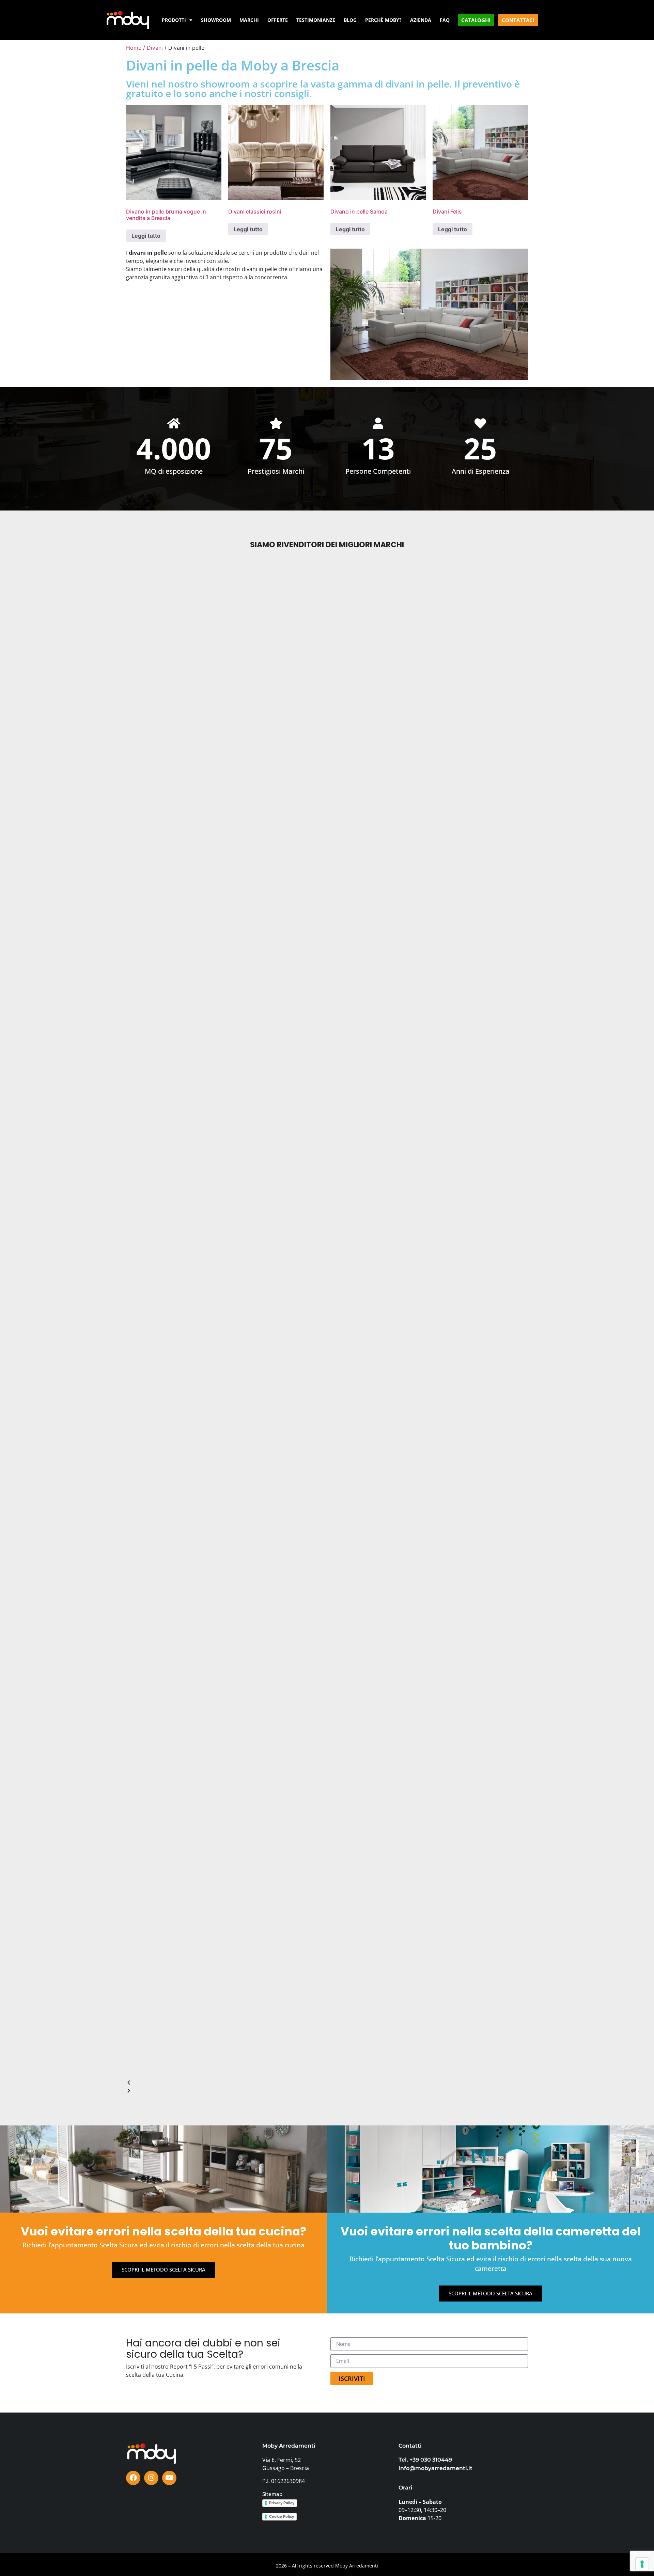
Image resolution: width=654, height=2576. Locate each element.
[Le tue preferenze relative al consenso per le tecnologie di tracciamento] (642, 2564)
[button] (327, 2083)
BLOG (350, 20)
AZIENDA (421, 20)
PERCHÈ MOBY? (383, 20)
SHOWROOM (216, 20)
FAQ (445, 20)
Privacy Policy (282, 2503)
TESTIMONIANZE (316, 20)
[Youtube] (169, 2478)
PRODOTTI (174, 20)
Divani (155, 48)
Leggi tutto (146, 236)
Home (134, 48)
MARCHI (249, 20)
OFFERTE (278, 20)
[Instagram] (151, 2478)
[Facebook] (133, 2478)
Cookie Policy (282, 2516)
